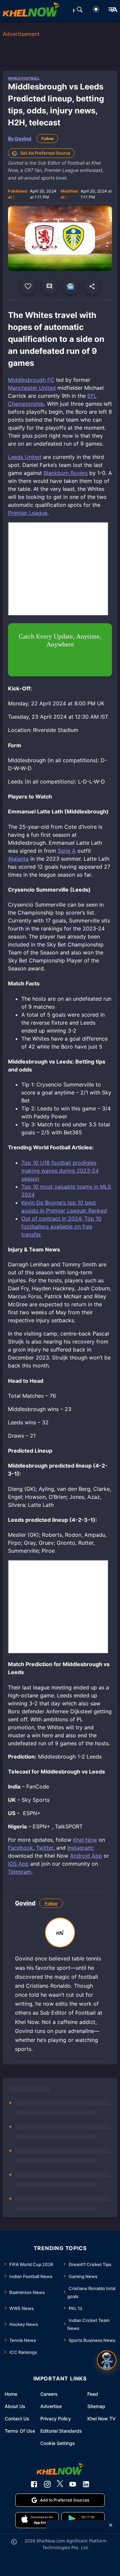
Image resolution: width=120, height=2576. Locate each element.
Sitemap (96, 2406)
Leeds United (25, 457)
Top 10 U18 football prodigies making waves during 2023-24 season (60, 1171)
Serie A (67, 851)
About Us (15, 2406)
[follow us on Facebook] (34, 2484)
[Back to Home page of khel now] (31, 11)
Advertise (51, 2406)
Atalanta (18, 859)
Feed (93, 2394)
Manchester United (32, 388)
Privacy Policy (56, 2419)
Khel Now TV (101, 2419)
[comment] (49, 286)
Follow (47, 139)
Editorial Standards (61, 2431)
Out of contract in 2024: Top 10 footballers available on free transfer (61, 1226)
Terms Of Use (20, 2431)
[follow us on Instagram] (47, 2484)
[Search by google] (80, 11)
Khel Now (85, 1840)
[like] (28, 286)
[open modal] (107, 2360)
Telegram (20, 1872)
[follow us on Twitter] (60, 2484)
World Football (24, 78)
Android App (86, 1856)
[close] (111, 2525)
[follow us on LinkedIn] (86, 2484)
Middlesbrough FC (31, 380)
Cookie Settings (58, 2443)
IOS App (18, 1864)
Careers (49, 2394)
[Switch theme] (96, 10)
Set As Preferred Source (45, 153)
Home (11, 2394)
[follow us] (71, 286)
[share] (92, 286)
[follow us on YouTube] (73, 2484)
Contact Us (17, 2419)
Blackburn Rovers (66, 473)
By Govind (20, 139)
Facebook (20, 1848)
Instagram (80, 1848)
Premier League (28, 513)
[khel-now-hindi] (113, 11)
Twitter (45, 1848)
